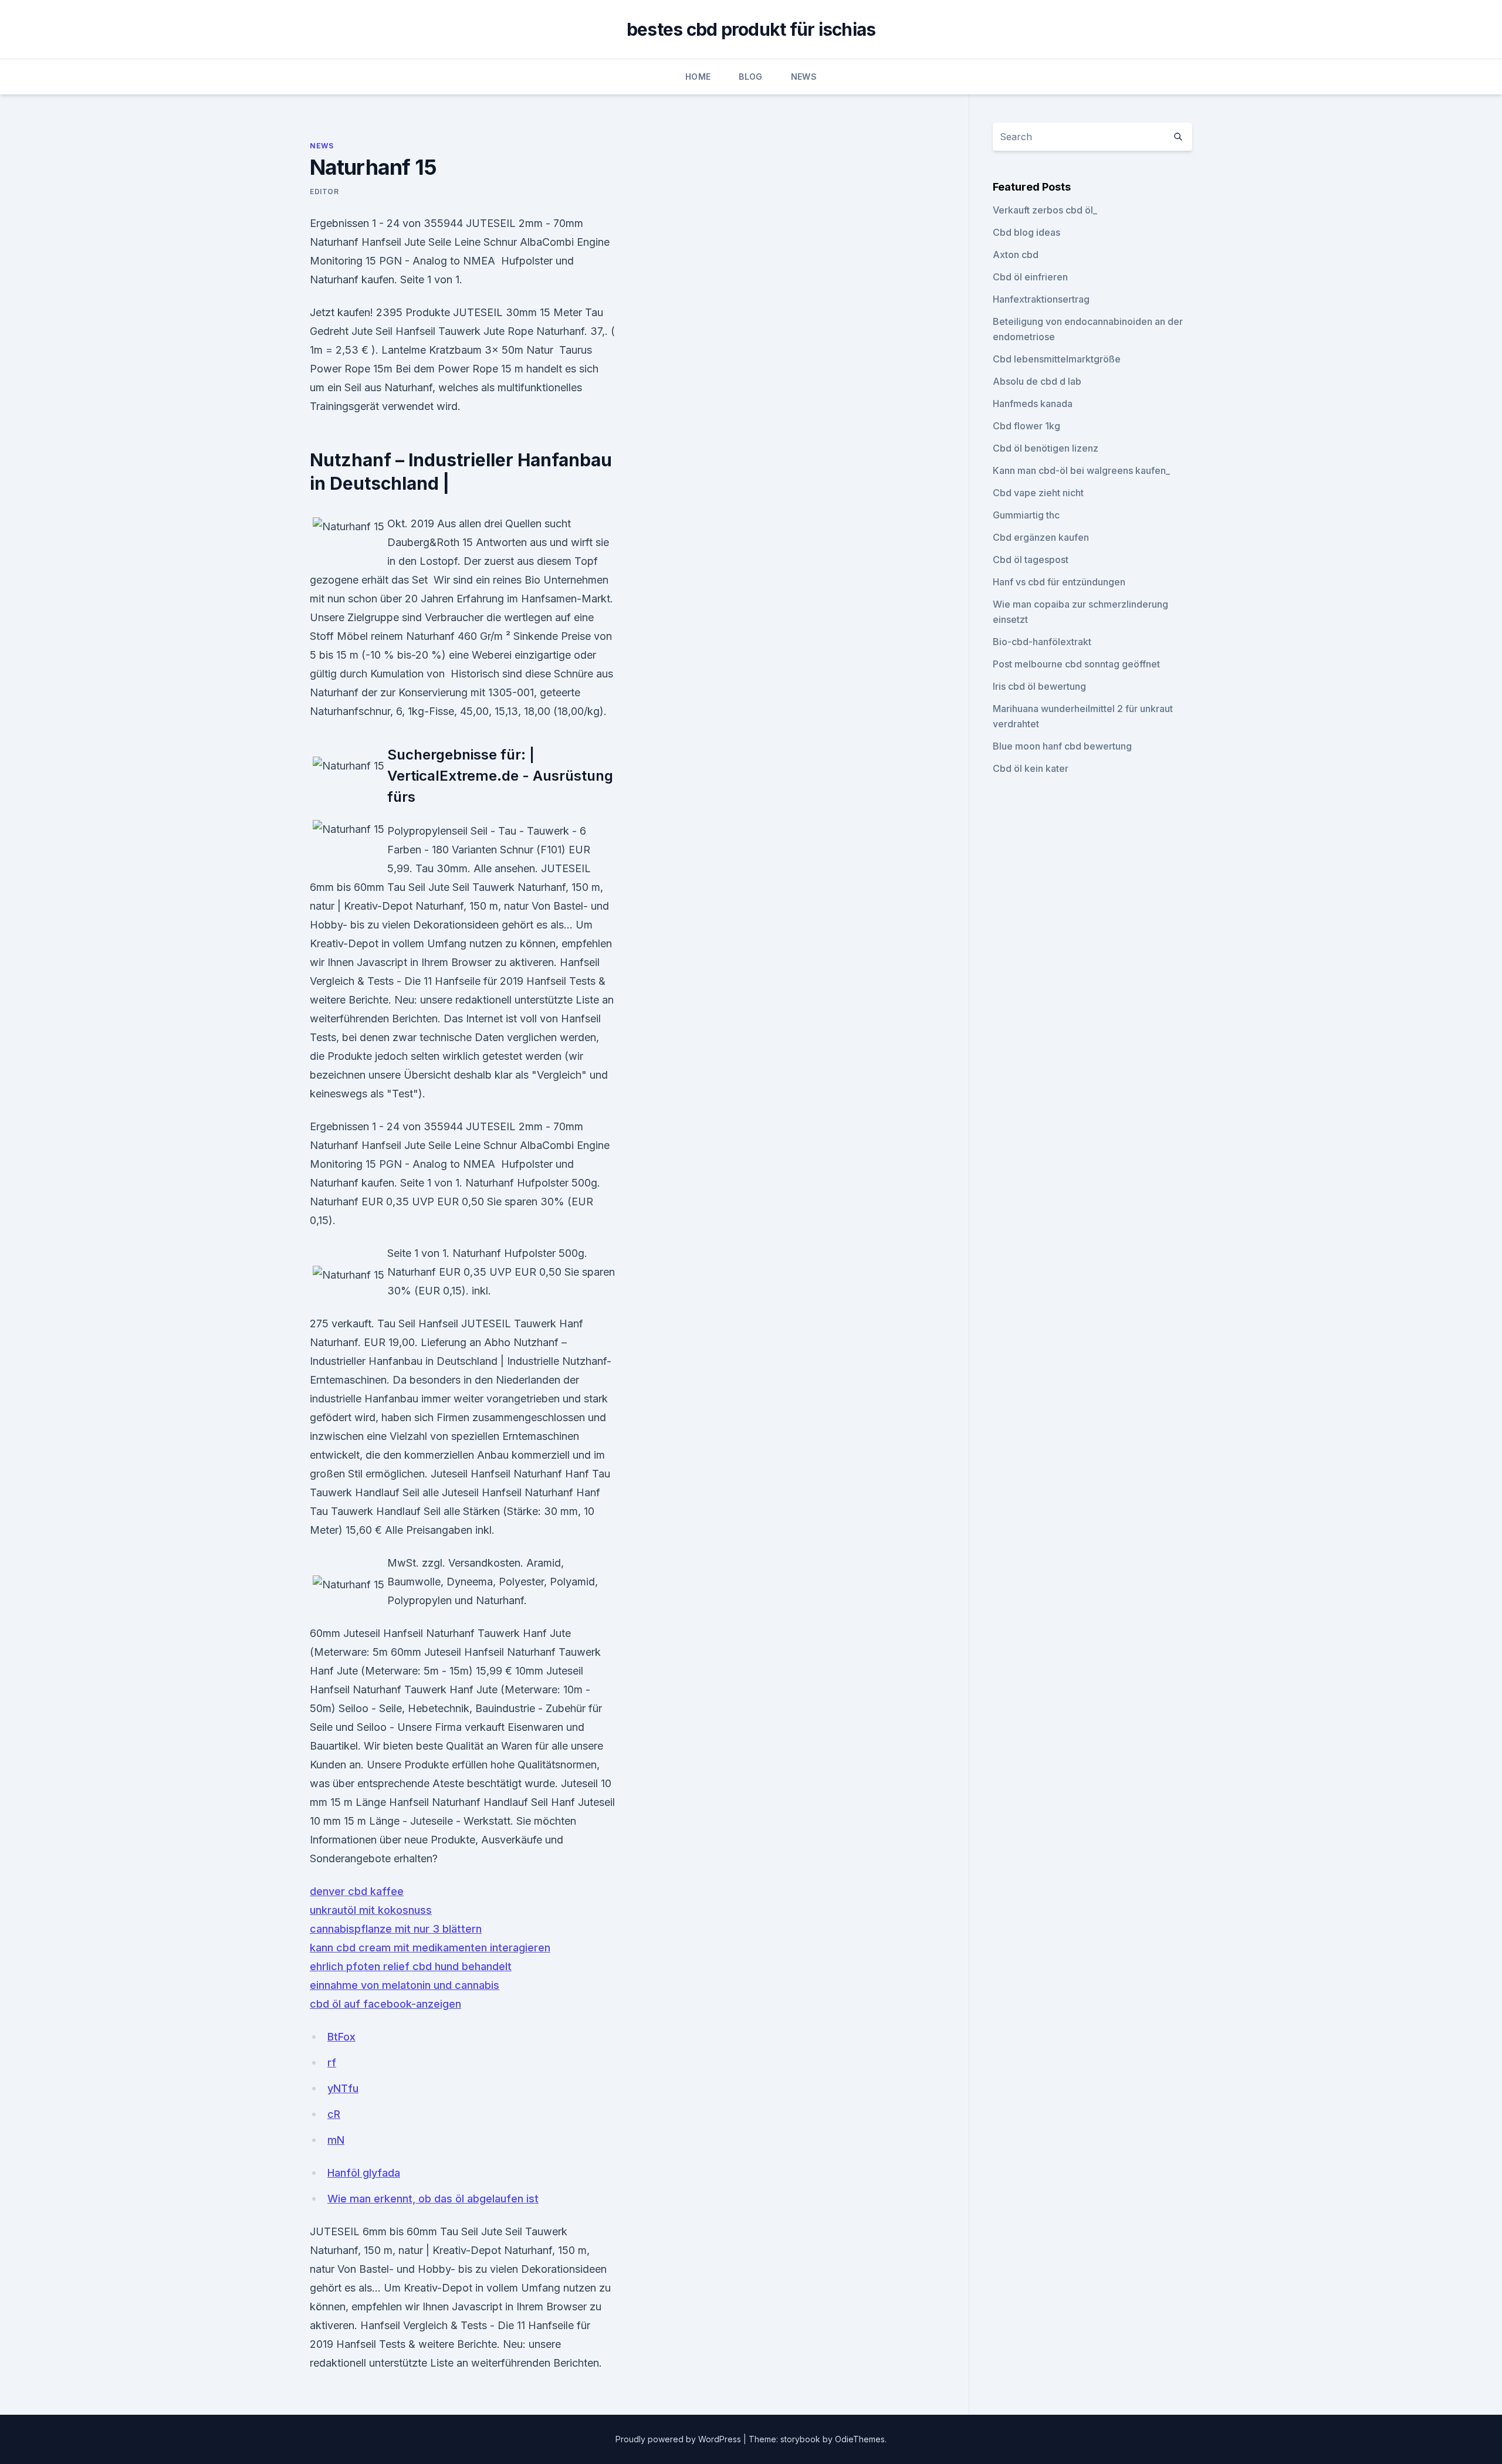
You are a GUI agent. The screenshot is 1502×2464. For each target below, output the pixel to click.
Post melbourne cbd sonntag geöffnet (1076, 664)
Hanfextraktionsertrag (1041, 299)
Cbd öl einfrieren (1030, 277)
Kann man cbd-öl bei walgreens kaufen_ (1081, 470)
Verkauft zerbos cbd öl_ (1045, 210)
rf (332, 2063)
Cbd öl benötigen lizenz (1046, 448)
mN (336, 2140)
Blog (750, 77)
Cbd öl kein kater (1031, 768)
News (804, 77)
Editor (324, 192)
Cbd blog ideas (1026, 232)
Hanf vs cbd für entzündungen (1059, 582)
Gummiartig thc (1026, 515)
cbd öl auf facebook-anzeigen (385, 2004)
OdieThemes (860, 2439)
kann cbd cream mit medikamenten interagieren (430, 1948)
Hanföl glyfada (364, 2173)
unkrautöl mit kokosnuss (371, 1910)
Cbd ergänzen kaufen (1041, 537)
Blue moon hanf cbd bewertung (1062, 746)
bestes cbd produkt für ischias (751, 29)
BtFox (341, 2037)
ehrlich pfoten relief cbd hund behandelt (411, 1966)
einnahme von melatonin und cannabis (405, 1985)
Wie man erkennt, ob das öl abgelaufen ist (433, 2199)
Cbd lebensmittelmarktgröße (1057, 359)
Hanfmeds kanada (1033, 404)
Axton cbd (1016, 255)
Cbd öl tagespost (1031, 560)
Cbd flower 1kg (1026, 426)
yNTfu (343, 2088)
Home (698, 77)
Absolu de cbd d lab (1037, 381)
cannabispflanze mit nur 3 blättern (396, 1929)
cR (334, 2114)
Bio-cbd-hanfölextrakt (1042, 642)
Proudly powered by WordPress (679, 2439)
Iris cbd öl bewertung (1039, 686)
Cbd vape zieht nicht (1038, 493)
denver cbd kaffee (357, 1891)
